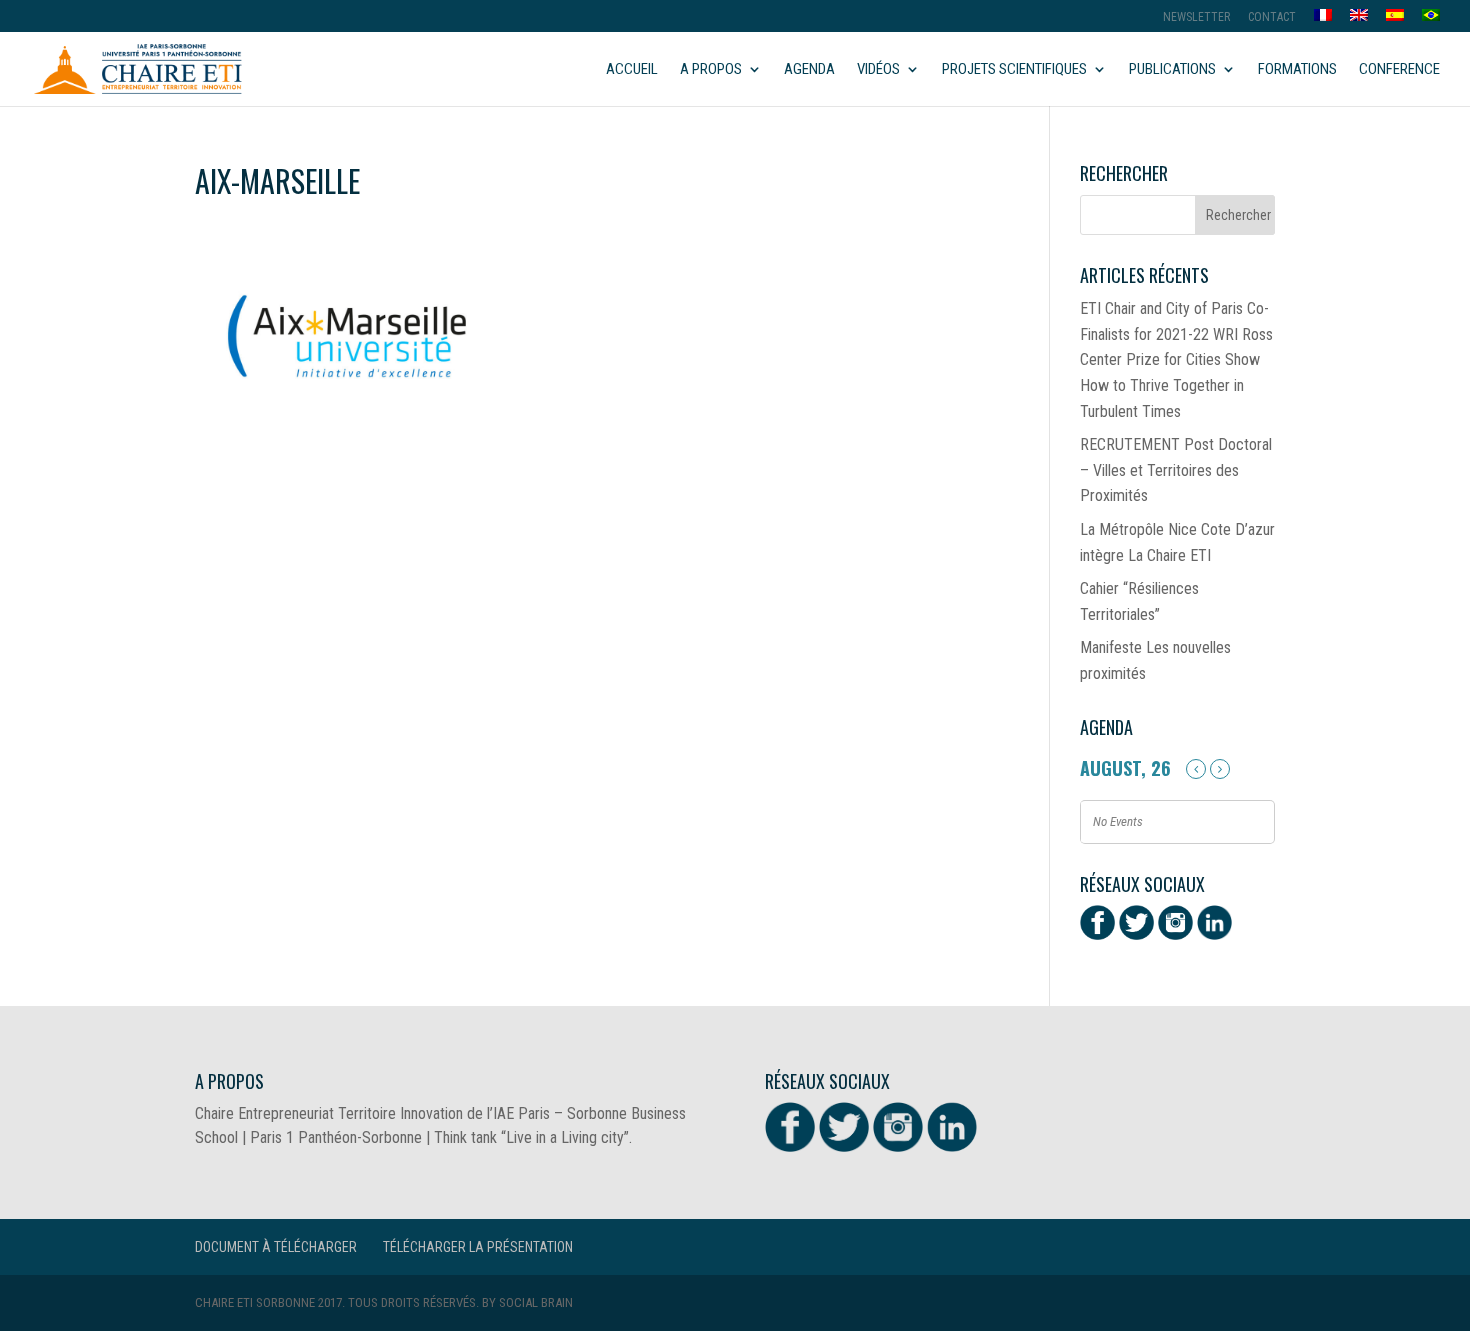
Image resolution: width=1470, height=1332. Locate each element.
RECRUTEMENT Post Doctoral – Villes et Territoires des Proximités (1176, 470)
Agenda (809, 70)
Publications (1172, 70)
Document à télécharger (276, 1247)
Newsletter (1196, 17)
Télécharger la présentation (478, 1247)
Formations (1297, 70)
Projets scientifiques (1014, 70)
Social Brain (536, 1302)
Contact (1272, 17)
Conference (1399, 70)
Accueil (632, 70)
